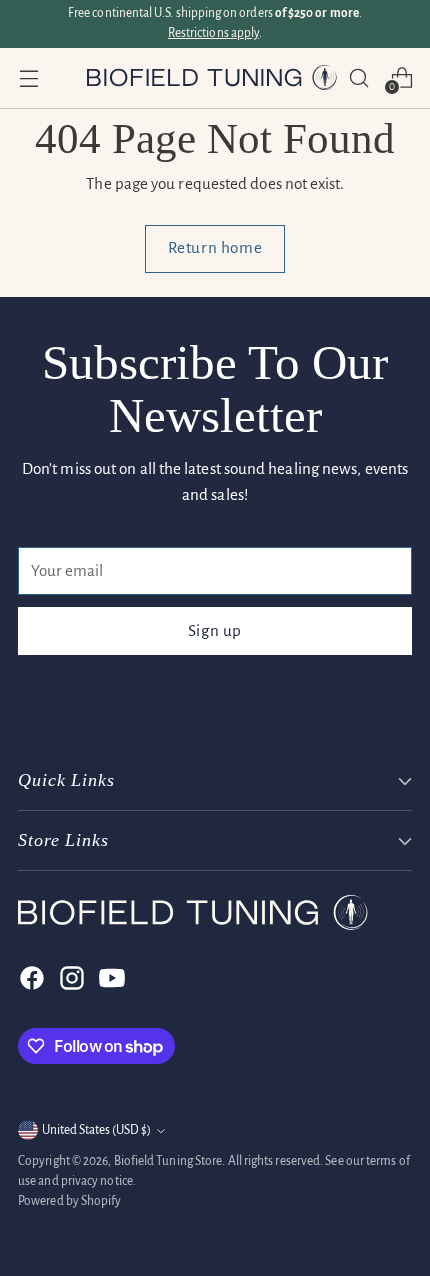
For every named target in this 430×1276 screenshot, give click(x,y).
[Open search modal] (358, 77)
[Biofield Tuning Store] (212, 77)
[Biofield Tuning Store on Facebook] (30, 978)
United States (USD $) (96, 1130)
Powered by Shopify (70, 1201)
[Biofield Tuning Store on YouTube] (110, 978)
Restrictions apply (213, 33)
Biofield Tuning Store (168, 1161)
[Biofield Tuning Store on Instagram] (70, 978)
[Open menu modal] (28, 77)
